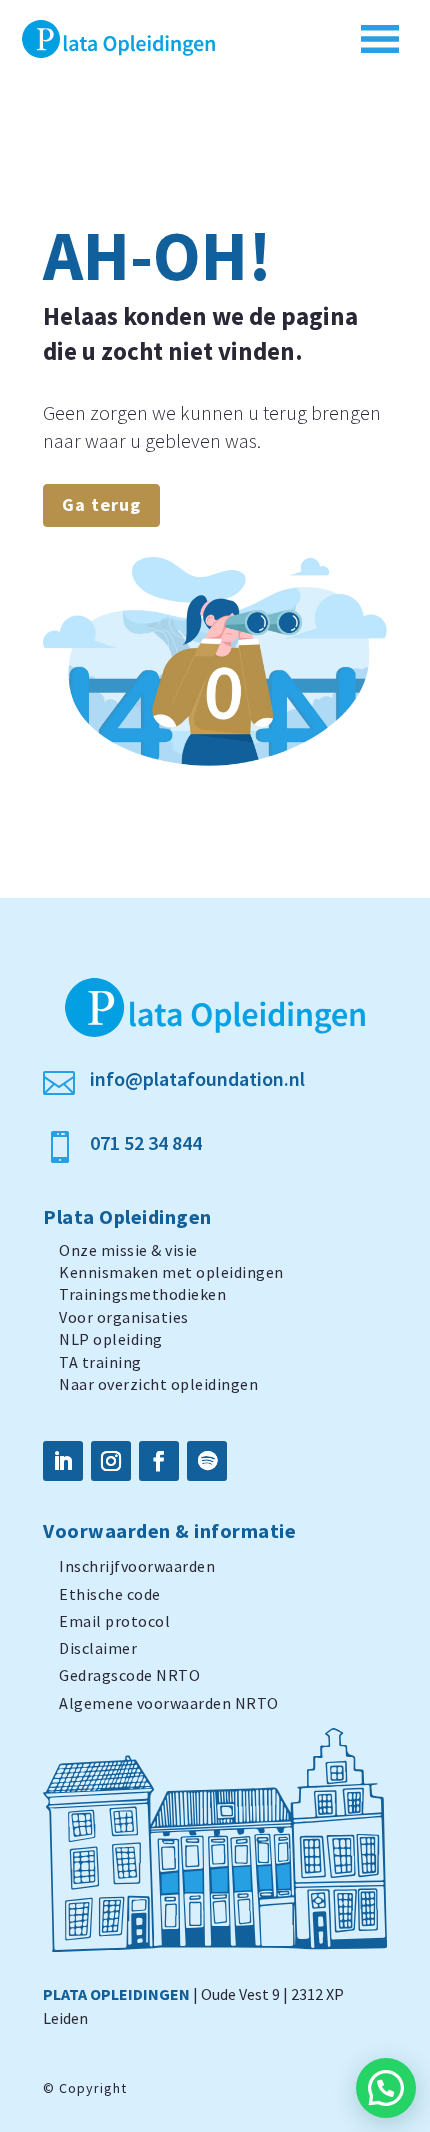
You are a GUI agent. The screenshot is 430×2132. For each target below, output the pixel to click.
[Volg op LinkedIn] (63, 1461)
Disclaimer (98, 1648)
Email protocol (114, 1621)
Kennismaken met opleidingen (171, 1272)
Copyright (93, 2088)
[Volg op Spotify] (207, 1461)
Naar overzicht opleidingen (158, 1384)
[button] (386, 2088)
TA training (100, 1362)
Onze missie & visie (128, 1250)
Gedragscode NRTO (129, 1675)
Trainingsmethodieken (142, 1294)
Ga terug (101, 504)
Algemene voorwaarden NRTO (169, 1703)
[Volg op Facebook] (159, 1461)
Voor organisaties (124, 1317)
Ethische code (110, 1594)
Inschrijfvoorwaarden (137, 1566)
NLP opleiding (111, 1339)
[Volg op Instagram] (111, 1461)
